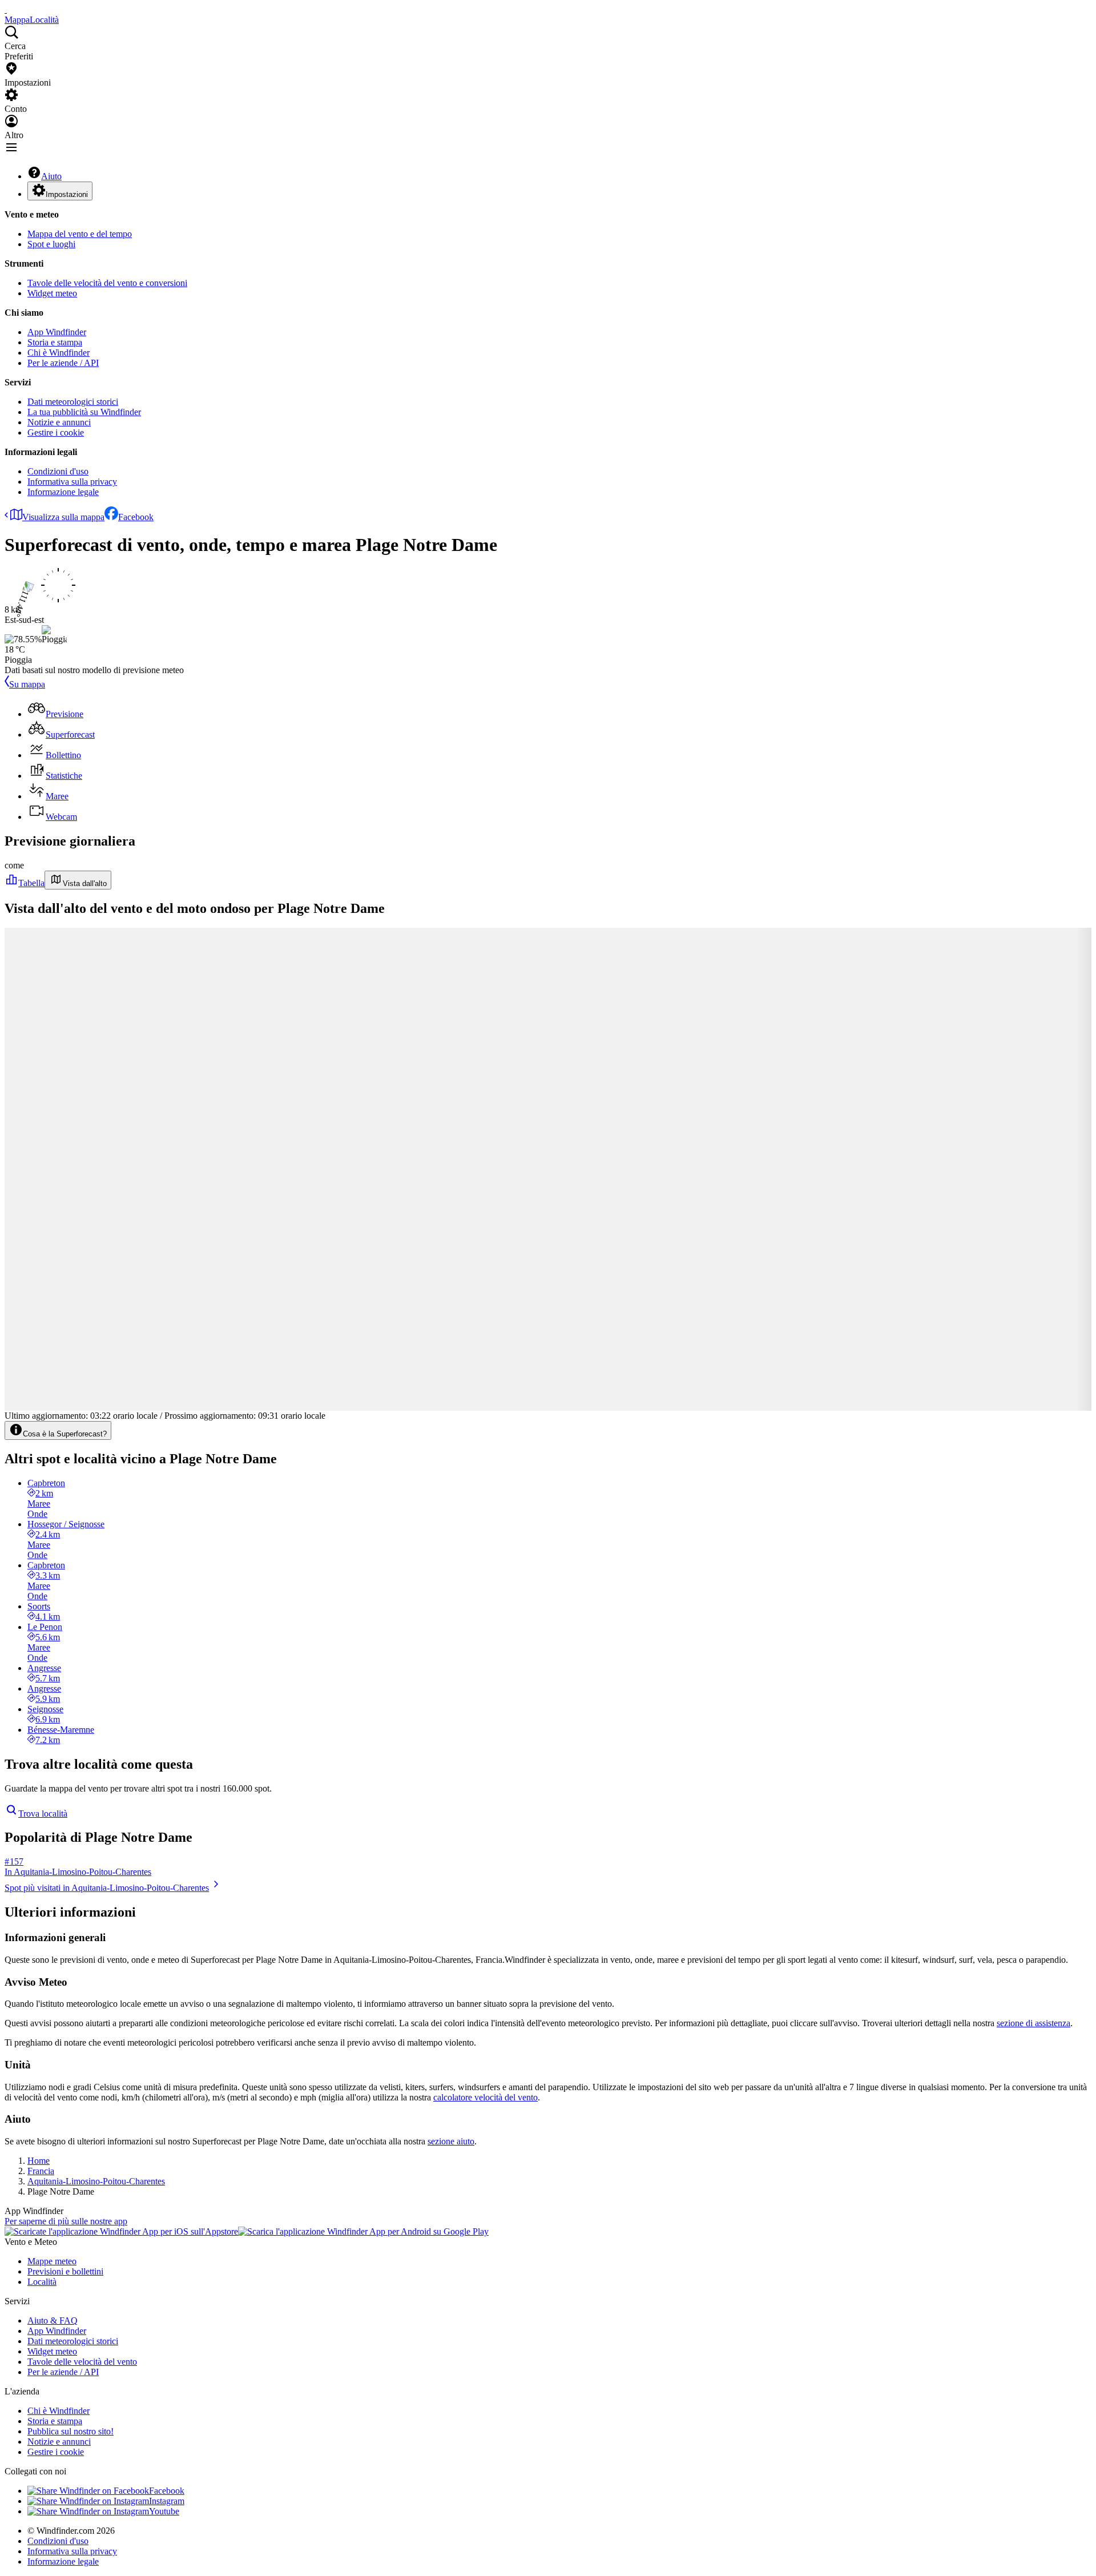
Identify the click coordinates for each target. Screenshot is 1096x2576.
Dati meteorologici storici (73, 402)
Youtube (164, 2511)
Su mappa (27, 684)
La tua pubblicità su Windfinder (84, 412)
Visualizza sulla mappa (63, 517)
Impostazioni (67, 194)
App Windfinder (57, 332)
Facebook (136, 517)
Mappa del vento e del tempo (80, 234)
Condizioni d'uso (58, 471)
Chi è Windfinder (59, 353)
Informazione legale (63, 492)
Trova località (43, 1814)
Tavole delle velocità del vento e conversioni (107, 283)
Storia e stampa (55, 342)
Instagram (167, 2501)
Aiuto (51, 176)
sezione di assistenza (1033, 2023)
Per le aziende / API (63, 363)
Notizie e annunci (59, 422)
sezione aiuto (451, 2141)
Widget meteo (52, 293)
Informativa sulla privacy (72, 482)
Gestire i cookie (56, 432)
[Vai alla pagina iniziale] (6, 9)
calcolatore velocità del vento (485, 2097)
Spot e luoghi (51, 244)
